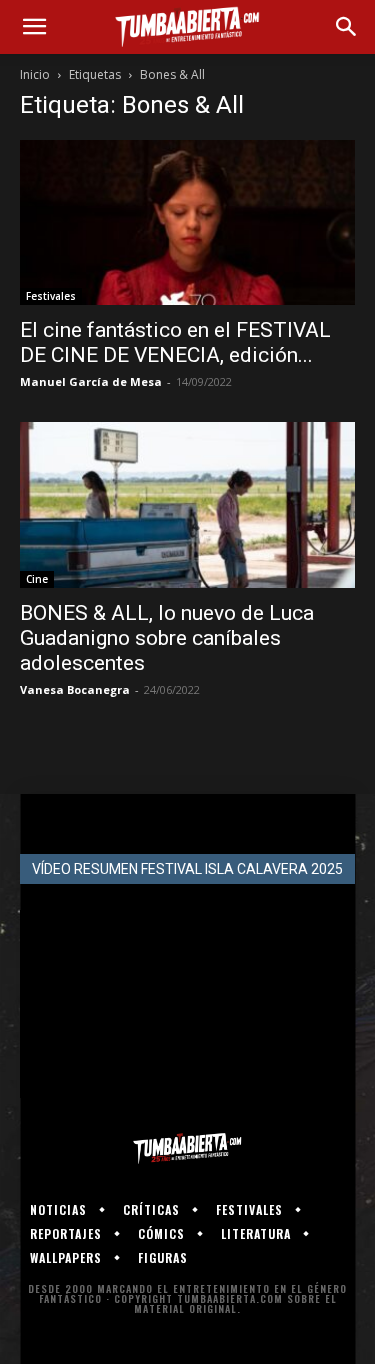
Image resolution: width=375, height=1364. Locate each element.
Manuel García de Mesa (91, 381)
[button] (34, 27)
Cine (37, 579)
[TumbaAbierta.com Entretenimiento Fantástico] (187, 1148)
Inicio (35, 74)
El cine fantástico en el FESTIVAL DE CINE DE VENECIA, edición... (175, 342)
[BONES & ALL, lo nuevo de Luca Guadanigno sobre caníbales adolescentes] (187, 504)
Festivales (51, 296)
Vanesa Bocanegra (75, 689)
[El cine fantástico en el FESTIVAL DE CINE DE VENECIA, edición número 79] (187, 222)
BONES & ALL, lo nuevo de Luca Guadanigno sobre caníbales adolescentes (167, 638)
